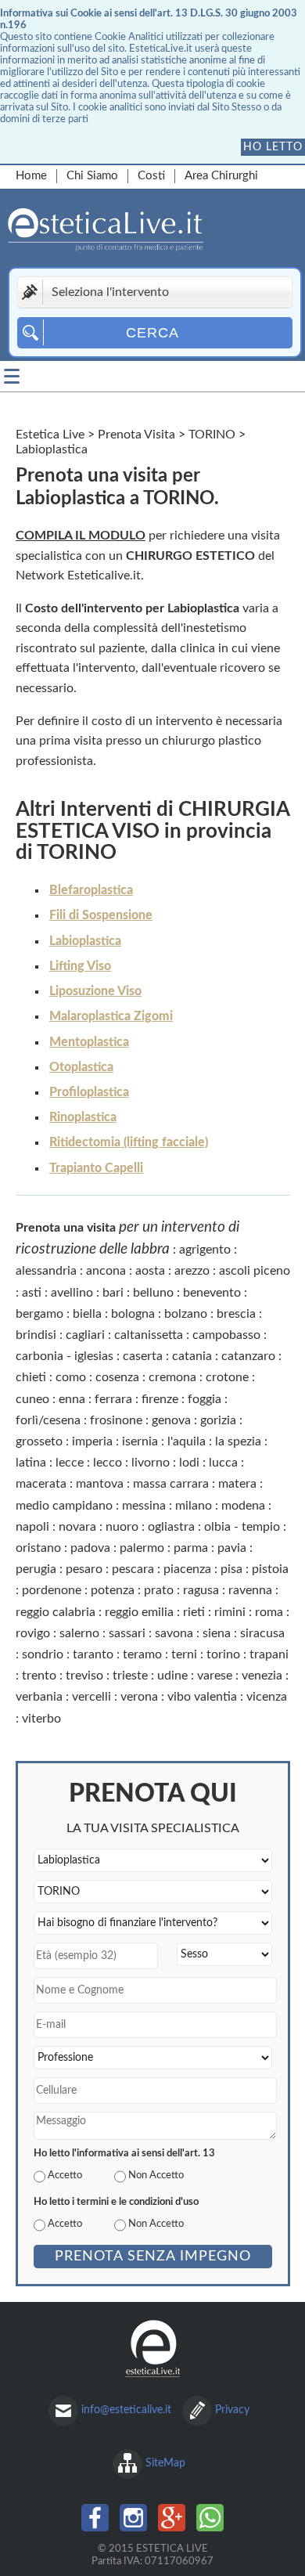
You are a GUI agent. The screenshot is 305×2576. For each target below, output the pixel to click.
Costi (151, 176)
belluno (153, 1293)
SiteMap (165, 2463)
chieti (31, 1377)
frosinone (116, 1420)
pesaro (84, 1569)
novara (77, 1527)
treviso (84, 1676)
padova (90, 1548)
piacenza (187, 1569)
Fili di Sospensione (101, 915)
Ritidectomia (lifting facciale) (129, 1142)
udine (172, 1676)
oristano (38, 1548)
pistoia (270, 1569)
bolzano (186, 1314)
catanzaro (248, 1356)
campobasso (226, 1335)
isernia (140, 1441)
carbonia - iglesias (65, 1356)
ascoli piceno (255, 1271)
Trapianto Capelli (96, 1168)
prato (159, 1590)
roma (269, 1612)
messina (144, 1506)
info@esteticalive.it (126, 2410)
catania (192, 1356)
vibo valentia (202, 1697)
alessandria (46, 1271)
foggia (205, 1399)
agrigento (205, 1250)
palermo (142, 1548)
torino (223, 1654)
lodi (189, 1463)
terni (184, 1654)
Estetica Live (50, 435)
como (71, 1377)
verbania (39, 1697)
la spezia (238, 1441)
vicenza (267, 1697)
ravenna (250, 1590)
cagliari (85, 1335)
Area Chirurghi (221, 176)
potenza (113, 1590)
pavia (232, 1548)
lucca (223, 1463)
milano (194, 1506)
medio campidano (64, 1506)
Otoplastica (81, 1067)
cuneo (32, 1399)
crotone (227, 1377)
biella (87, 1314)
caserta (143, 1356)
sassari (127, 1633)
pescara (133, 1569)
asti (32, 1293)
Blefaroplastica (91, 890)
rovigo (33, 1633)
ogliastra (171, 1527)
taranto (93, 1654)
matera (237, 1484)
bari (113, 1293)
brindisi (36, 1335)
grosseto (39, 1441)
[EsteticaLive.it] (138, 232)
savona (174, 1633)
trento (39, 1676)
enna (72, 1399)
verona (139, 1697)
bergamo (39, 1314)
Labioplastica (85, 941)
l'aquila (187, 1441)
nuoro (122, 1527)
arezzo (192, 1271)
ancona (106, 1271)
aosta (150, 1271)
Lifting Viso (80, 966)
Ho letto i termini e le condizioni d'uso (116, 2202)
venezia (262, 1676)
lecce (70, 1463)
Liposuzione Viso (95, 991)
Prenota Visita (136, 435)
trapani (269, 1654)
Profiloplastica (89, 1092)
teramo (142, 1654)
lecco (108, 1463)
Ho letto (273, 147)
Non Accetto (156, 2175)
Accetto (65, 2175)
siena (217, 1633)
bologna (133, 1314)
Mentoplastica (89, 1042)
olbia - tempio (242, 1527)
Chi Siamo (92, 176)
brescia (236, 1314)
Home (31, 176)
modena (243, 1506)
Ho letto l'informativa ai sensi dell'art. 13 (124, 2153)
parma (191, 1548)
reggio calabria (56, 1612)
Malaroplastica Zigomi (111, 1016)
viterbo (41, 1719)
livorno (151, 1463)
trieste (130, 1676)
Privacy (232, 2410)
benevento (212, 1293)
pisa (231, 1569)
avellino (72, 1293)
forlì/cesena (48, 1420)
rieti (194, 1612)
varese (215, 1676)
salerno (79, 1633)
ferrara (113, 1399)
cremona (172, 1377)
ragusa (201, 1590)
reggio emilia (139, 1612)
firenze (160, 1399)
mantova (100, 1484)
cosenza (117, 1377)
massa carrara (171, 1484)
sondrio (43, 1654)
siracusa (262, 1633)
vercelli (91, 1697)
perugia (36, 1569)
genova (171, 1420)
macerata (41, 1484)
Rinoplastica (83, 1117)
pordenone (52, 1590)
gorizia (218, 1420)
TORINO (212, 435)
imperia (92, 1441)
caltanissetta (149, 1335)
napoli (32, 1527)
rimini (230, 1612)
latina (31, 1463)
